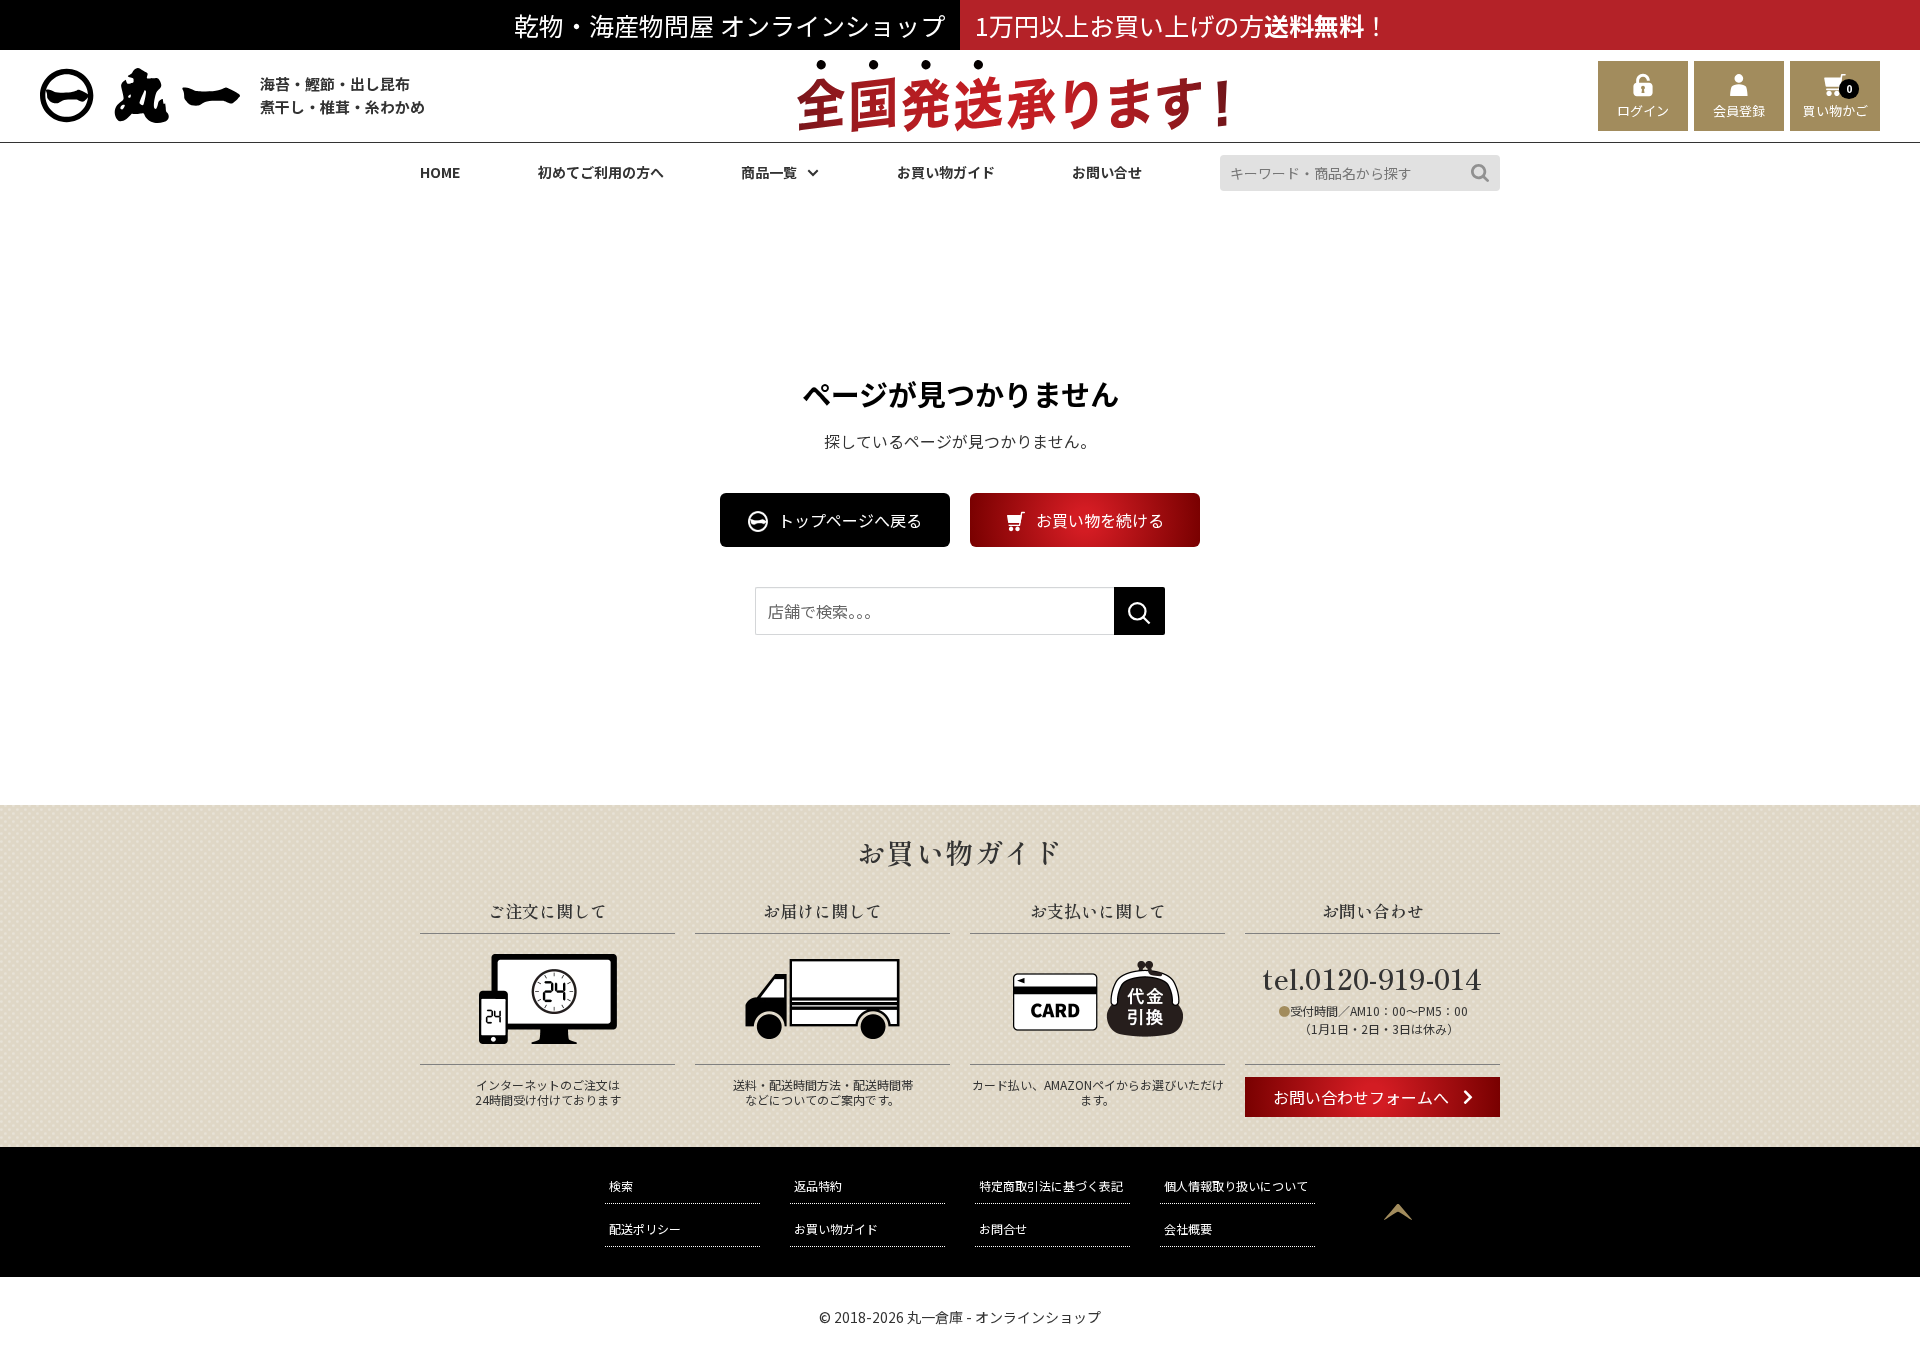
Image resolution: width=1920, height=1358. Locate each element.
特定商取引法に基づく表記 (1051, 1185)
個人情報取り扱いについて (1236, 1185)
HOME (440, 173)
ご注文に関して (547, 910)
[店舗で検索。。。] (1139, 611)
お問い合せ (1107, 173)
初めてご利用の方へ (601, 173)
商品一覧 (769, 173)
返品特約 (818, 1185)
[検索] (1480, 173)
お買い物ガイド (946, 173)
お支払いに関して (1098, 910)
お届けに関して (822, 910)
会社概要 (1188, 1228)
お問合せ (1003, 1228)
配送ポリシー (645, 1228)
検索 (621, 1185)
